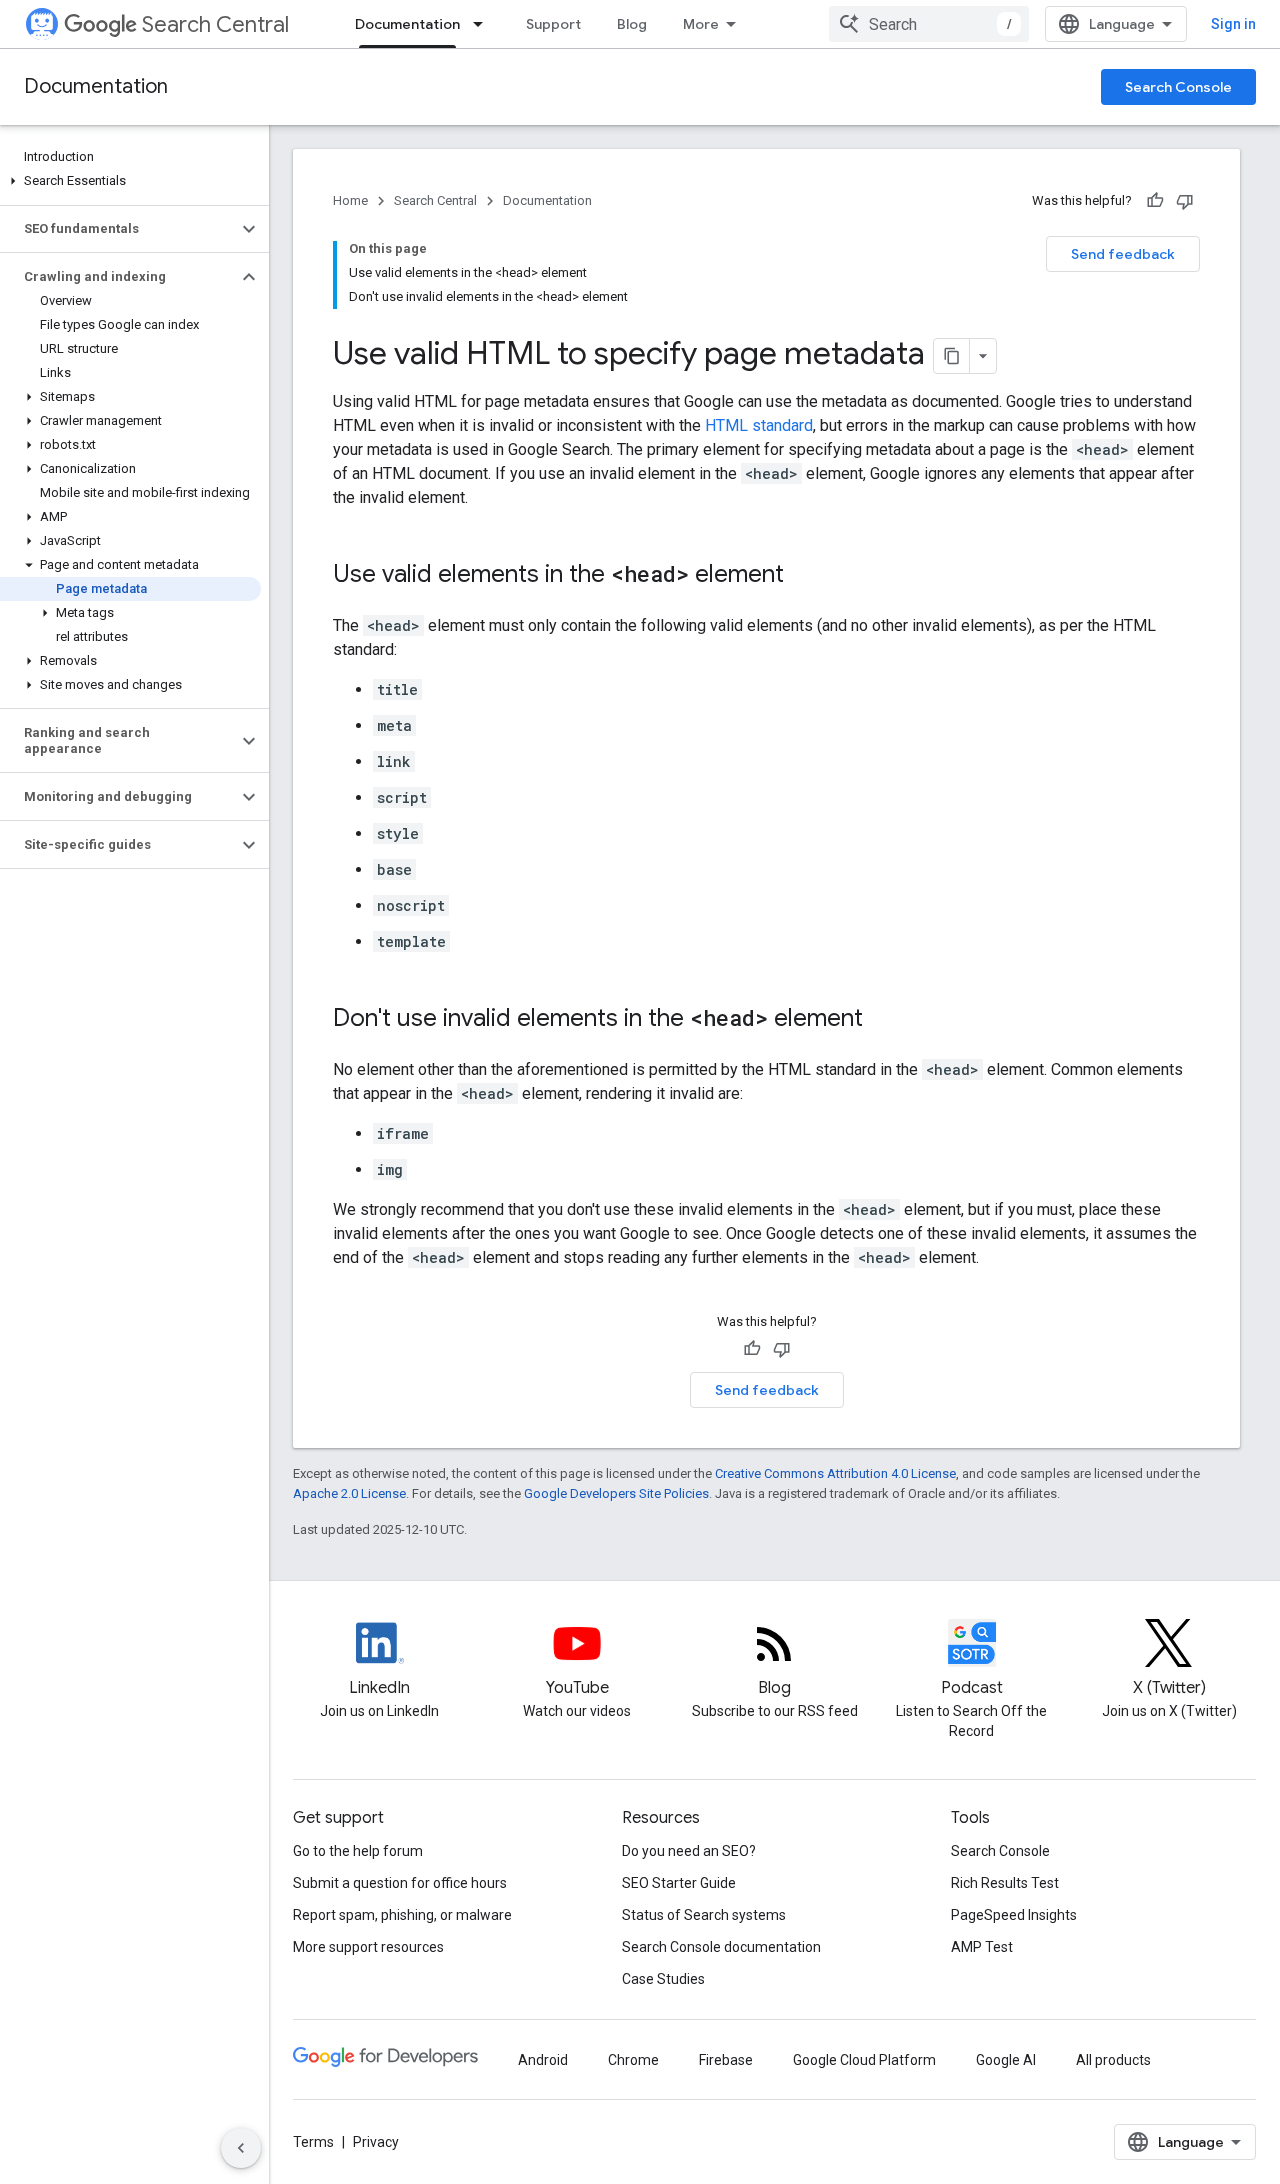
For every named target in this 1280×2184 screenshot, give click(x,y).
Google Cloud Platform (864, 2060)
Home (350, 200)
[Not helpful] (1185, 201)
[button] (130, 181)
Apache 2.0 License (349, 1493)
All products (1113, 2060)
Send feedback (1123, 254)
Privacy (376, 2142)
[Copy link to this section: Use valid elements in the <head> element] (804, 576)
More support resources (368, 1947)
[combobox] (929, 24)
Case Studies (663, 1979)
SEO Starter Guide (679, 1883)
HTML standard (759, 425)
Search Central (215, 24)
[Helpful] (1155, 201)
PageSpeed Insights (1014, 1915)
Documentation (407, 24)
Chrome (633, 2060)
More (701, 24)
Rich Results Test (1005, 1883)
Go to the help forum (358, 1851)
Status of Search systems (704, 1915)
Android (543, 2060)
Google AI (1006, 2060)
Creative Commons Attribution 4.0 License (835, 1473)
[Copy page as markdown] (952, 356)
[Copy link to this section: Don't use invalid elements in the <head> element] (883, 1020)
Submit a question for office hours (400, 1883)
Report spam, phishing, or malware (402, 1915)
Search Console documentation (721, 1947)
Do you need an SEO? (689, 1851)
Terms (313, 2142)
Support (553, 24)
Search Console (1178, 87)
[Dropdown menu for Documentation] (484, 24)
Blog (632, 24)
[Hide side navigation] (241, 2148)
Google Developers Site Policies (616, 1493)
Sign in (1233, 24)
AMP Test (982, 1947)
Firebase (726, 2060)
